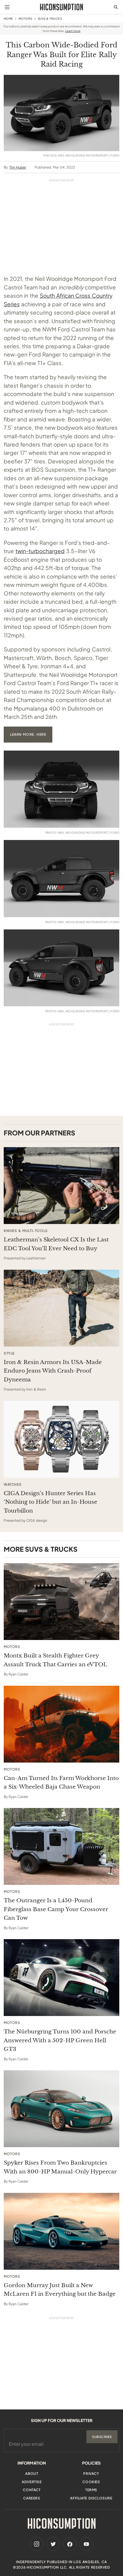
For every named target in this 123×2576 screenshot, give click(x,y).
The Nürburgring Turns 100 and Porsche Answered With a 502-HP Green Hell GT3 (60, 2040)
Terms (91, 2490)
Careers (32, 2498)
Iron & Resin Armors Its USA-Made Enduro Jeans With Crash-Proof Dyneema (53, 1371)
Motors (25, 19)
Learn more (73, 31)
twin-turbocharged (40, 551)
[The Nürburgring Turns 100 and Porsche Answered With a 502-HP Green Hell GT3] (61, 1978)
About (32, 2474)
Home (8, 19)
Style (9, 1353)
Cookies (91, 2482)
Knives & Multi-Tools (26, 1231)
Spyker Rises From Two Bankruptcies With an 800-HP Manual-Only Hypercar (60, 2167)
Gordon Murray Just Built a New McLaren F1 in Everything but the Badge (60, 2290)
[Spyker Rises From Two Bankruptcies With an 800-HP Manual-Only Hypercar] (61, 2109)
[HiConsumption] (61, 7)
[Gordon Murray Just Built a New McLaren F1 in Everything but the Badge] (61, 2231)
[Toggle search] (116, 7)
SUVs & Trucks (50, 19)
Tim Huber (18, 167)
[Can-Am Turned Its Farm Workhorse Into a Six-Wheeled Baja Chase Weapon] (61, 1724)
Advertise (32, 2482)
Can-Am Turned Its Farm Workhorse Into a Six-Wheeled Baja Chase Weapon (61, 1782)
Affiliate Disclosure (91, 2498)
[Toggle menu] (7, 7)
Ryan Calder (18, 1674)
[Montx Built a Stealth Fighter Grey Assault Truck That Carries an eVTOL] (61, 1602)
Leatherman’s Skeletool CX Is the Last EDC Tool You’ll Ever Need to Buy (56, 1244)
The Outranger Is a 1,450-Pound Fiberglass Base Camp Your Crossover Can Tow (56, 1909)
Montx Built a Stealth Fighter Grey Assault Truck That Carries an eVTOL (55, 1660)
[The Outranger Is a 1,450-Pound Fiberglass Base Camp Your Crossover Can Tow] (61, 1846)
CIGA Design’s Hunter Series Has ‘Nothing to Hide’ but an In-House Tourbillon (50, 1502)
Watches (13, 1485)
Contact (32, 2490)
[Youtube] (86, 2544)
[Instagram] (37, 2544)
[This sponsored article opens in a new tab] (61, 1186)
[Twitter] (53, 2544)
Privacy (91, 2474)
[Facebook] (70, 2544)
